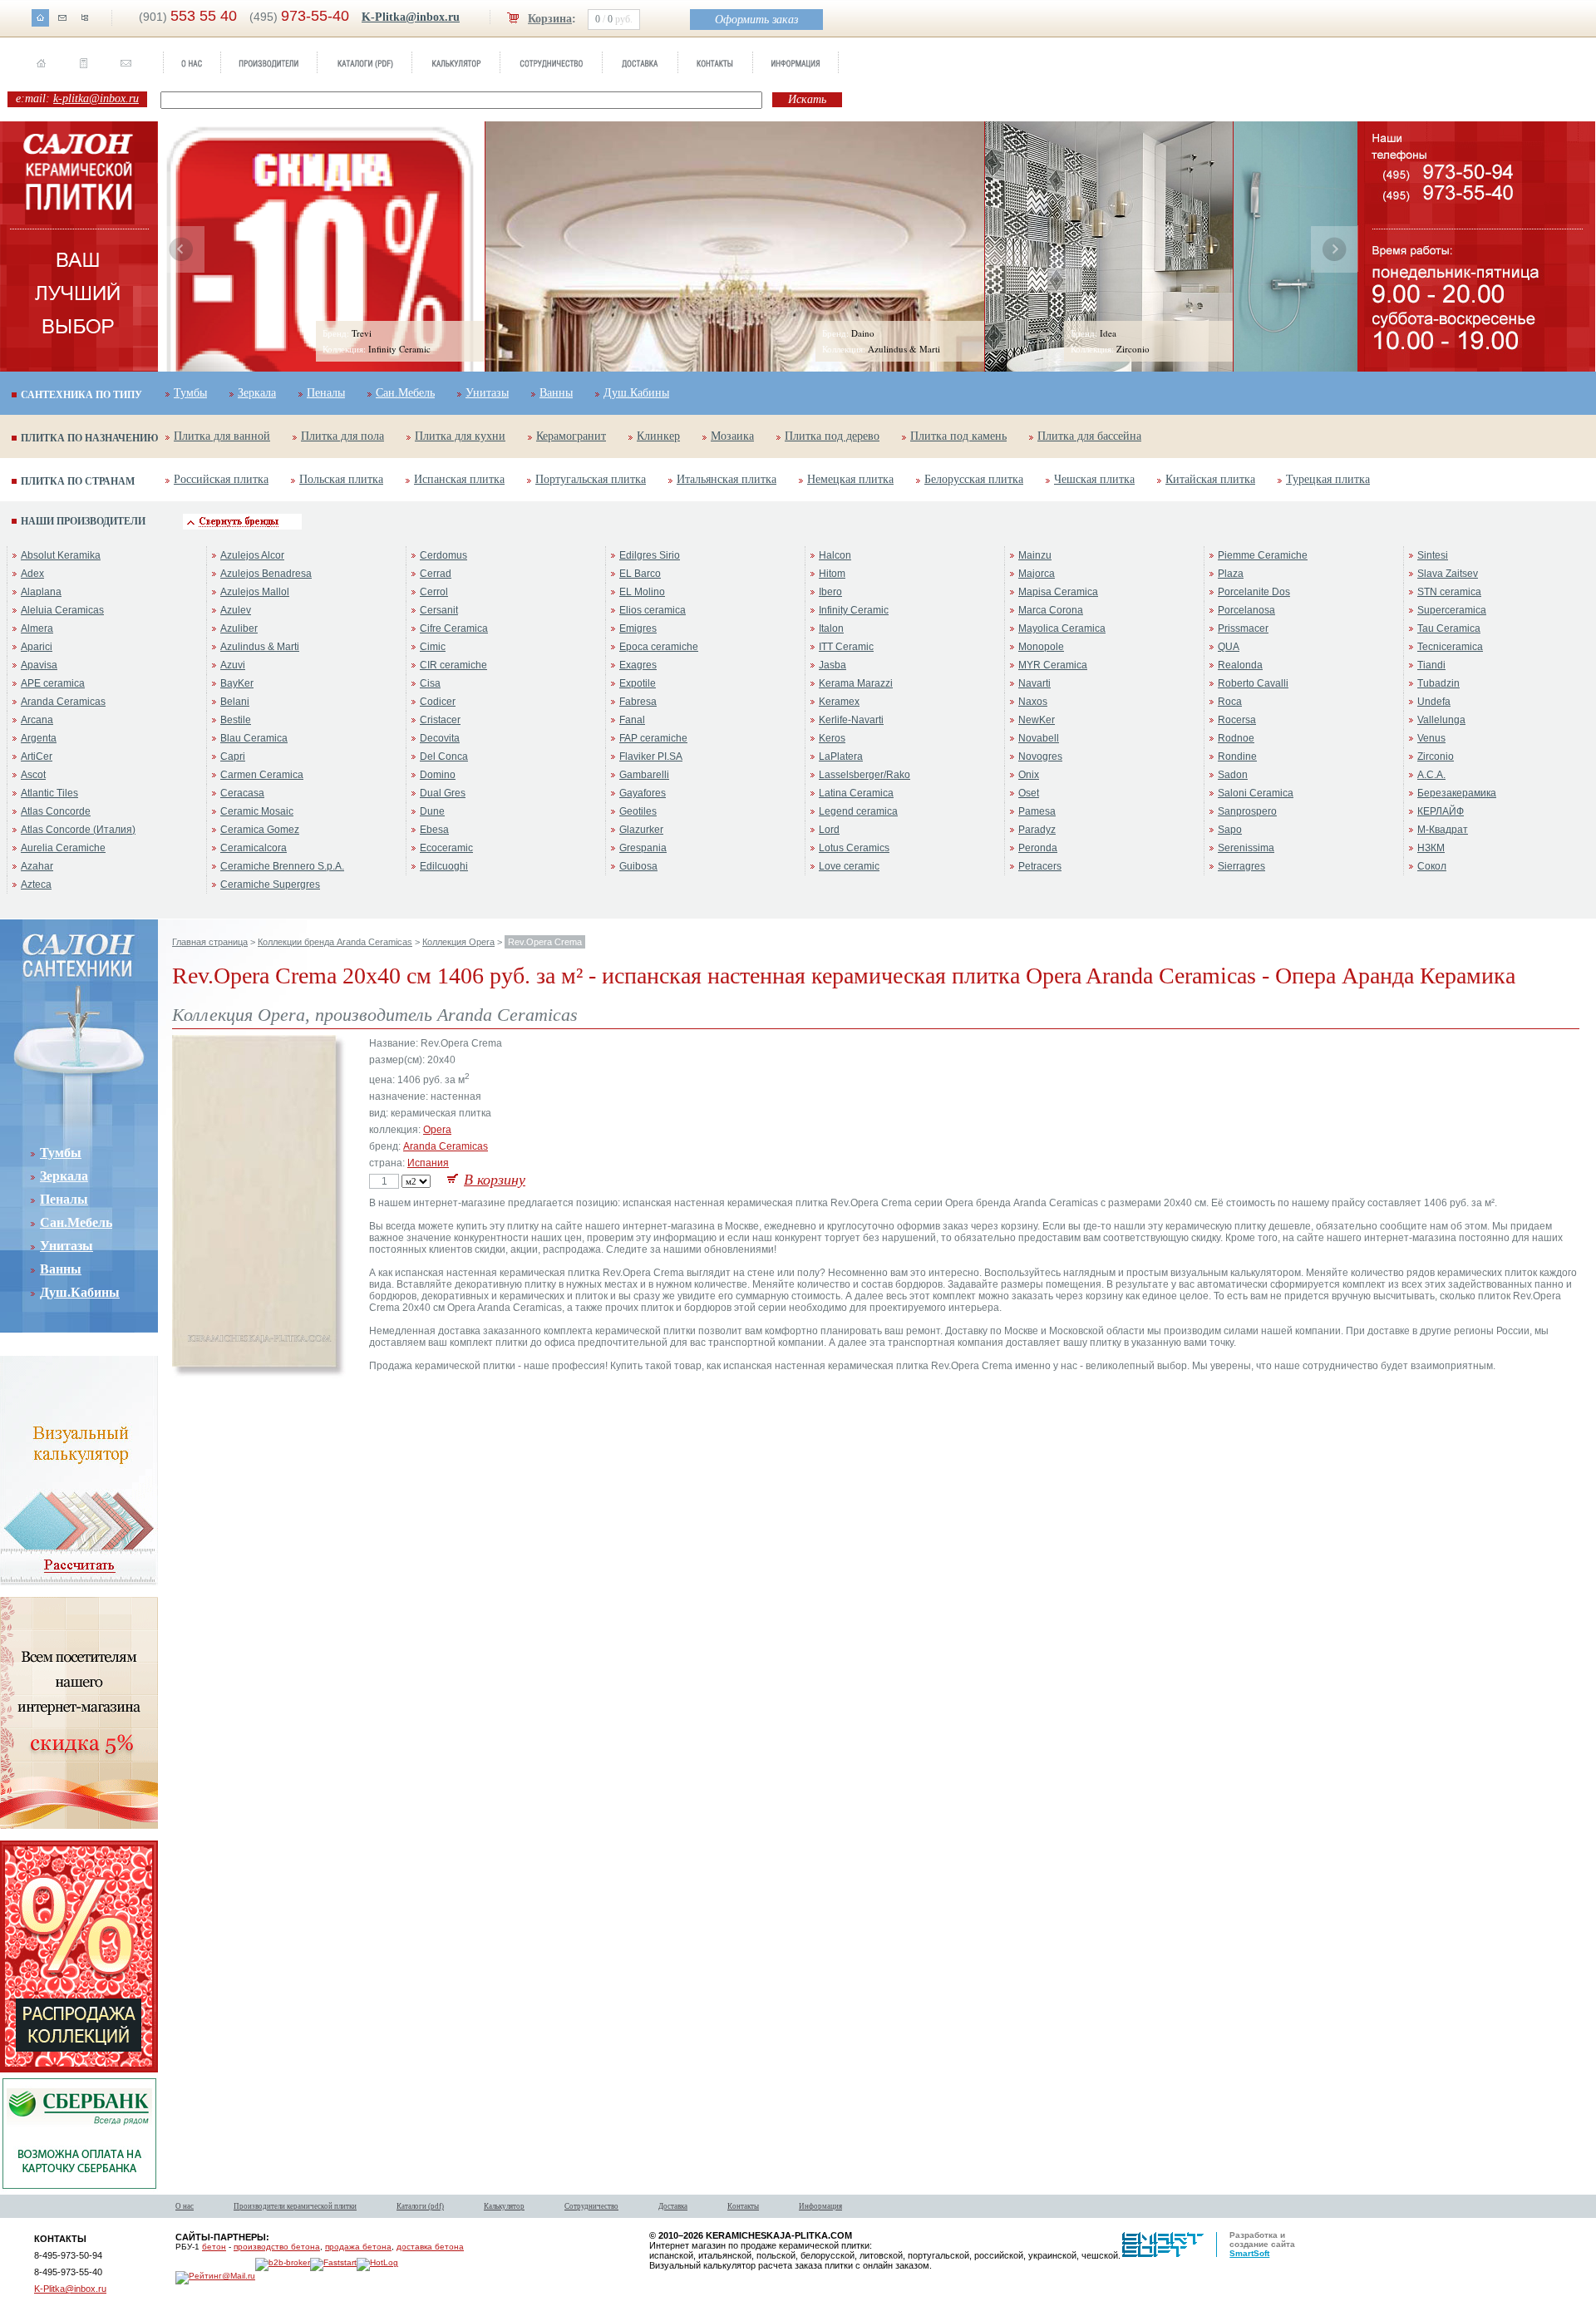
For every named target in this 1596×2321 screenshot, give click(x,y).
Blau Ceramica (254, 738)
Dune (432, 811)
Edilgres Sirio (650, 555)
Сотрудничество (591, 2206)
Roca (1230, 702)
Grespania (643, 848)
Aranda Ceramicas (63, 702)
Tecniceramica (1450, 647)
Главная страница (210, 942)
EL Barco (640, 574)
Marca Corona (1051, 610)
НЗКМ (1431, 848)
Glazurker (641, 830)
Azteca (36, 885)
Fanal (632, 720)
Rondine (1237, 756)
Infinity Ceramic (854, 610)
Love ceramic (849, 866)
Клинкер (658, 436)
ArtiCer (37, 756)
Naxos (1033, 702)
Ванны (556, 393)
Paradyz (1037, 830)
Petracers (1040, 866)
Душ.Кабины (636, 393)
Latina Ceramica (856, 793)
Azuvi (233, 665)
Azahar (37, 866)
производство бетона (277, 2247)
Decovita (440, 738)
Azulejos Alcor (252, 555)
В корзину (495, 1180)
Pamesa (1037, 811)
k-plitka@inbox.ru (96, 99)
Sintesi (1433, 555)
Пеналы (326, 393)
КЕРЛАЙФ (1441, 811)
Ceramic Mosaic (257, 811)
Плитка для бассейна (1089, 436)
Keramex (839, 702)
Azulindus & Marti (260, 647)
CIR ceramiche (453, 665)
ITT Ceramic (846, 647)
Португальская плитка (591, 479)
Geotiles (638, 811)
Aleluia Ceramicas (62, 610)
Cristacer (440, 720)
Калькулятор (504, 2206)
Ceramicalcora (254, 848)
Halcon (835, 555)
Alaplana (41, 592)
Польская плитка (341, 479)
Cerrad (436, 574)
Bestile (236, 720)
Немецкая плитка (850, 479)
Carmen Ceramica (262, 775)
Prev (181, 249)
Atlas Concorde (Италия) (78, 830)
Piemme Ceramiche (1263, 555)
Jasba (832, 665)
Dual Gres (443, 793)
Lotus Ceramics (854, 848)
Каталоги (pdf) (420, 2206)
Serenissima (1246, 848)
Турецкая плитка (1328, 479)
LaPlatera (841, 756)
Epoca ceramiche (659, 647)
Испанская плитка (459, 479)
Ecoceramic (446, 848)
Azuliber (239, 628)
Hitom (832, 574)
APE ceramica (53, 683)
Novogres (1040, 756)
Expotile (638, 683)
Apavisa (39, 665)
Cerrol (434, 592)
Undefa (1434, 702)
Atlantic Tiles (49, 793)
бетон (214, 2247)
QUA (1229, 647)
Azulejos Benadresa (266, 574)
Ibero (830, 592)
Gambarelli (644, 775)
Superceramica (1452, 610)
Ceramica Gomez (260, 830)
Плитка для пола (342, 436)
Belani (235, 702)
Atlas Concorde (56, 811)
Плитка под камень (958, 436)
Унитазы (487, 393)
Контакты (743, 2206)
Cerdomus (443, 555)
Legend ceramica (858, 811)
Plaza (1231, 574)
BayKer (237, 683)
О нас (185, 2206)
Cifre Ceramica (454, 628)
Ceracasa (242, 793)
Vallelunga (1441, 720)
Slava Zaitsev (1448, 574)
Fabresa (638, 702)
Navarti (1034, 683)
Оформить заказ (756, 20)
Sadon (1233, 775)
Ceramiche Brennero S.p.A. (282, 866)
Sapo (1230, 830)
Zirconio (1436, 756)
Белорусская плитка (974, 479)
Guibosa (638, 866)
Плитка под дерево (832, 436)
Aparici (37, 647)
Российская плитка (221, 479)
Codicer (438, 702)
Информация (820, 2206)
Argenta (39, 738)
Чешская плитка (1094, 479)
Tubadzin (1438, 683)
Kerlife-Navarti (851, 720)
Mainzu (1035, 555)
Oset (1029, 793)
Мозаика (732, 436)
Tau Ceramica (1449, 628)
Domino (438, 775)
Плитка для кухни (460, 436)
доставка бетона (430, 2247)
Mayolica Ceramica (1062, 628)
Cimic (433, 647)
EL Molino (642, 592)
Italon (831, 628)
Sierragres (1241, 866)
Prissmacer (1243, 628)
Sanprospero (1247, 811)
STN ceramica (1449, 592)
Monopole (1041, 647)
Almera (37, 628)
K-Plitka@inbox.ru (411, 17)
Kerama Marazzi (856, 683)
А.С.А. (1431, 775)
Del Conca (444, 756)
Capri (233, 756)
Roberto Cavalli (1253, 683)
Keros (832, 738)
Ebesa (434, 830)
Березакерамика (1457, 793)
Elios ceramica (653, 610)
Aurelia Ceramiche (63, 848)
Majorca (1037, 574)
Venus (1431, 738)
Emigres (638, 628)
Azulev (236, 610)
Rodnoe (1236, 738)
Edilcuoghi (444, 866)
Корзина (550, 19)
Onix (1029, 775)
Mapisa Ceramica (1058, 592)
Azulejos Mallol (255, 592)
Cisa (430, 683)
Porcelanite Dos (1254, 592)
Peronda (1038, 848)
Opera (437, 1130)
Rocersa (1237, 720)
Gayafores (643, 793)
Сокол (1432, 866)
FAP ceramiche (653, 738)
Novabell (1039, 738)
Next (1334, 249)
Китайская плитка (1210, 479)
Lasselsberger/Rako (864, 775)
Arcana (37, 720)
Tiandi (1431, 665)
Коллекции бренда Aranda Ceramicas (335, 942)
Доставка (673, 2206)
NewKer (1037, 720)
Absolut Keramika (61, 555)
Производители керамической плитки (295, 2206)
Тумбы (190, 393)
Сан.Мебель (405, 393)
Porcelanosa (1246, 610)
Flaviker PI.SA (651, 756)
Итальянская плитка (727, 479)
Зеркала (257, 393)
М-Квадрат (1443, 830)
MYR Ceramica (1053, 665)
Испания (428, 1163)
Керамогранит (571, 436)
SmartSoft (1249, 2253)
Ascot (33, 775)
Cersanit (439, 610)
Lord (829, 830)
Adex (32, 574)
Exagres (638, 665)
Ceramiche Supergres (270, 885)
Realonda (1240, 665)
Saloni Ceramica (1256, 793)
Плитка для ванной (222, 436)
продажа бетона (358, 2247)
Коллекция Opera (458, 942)
